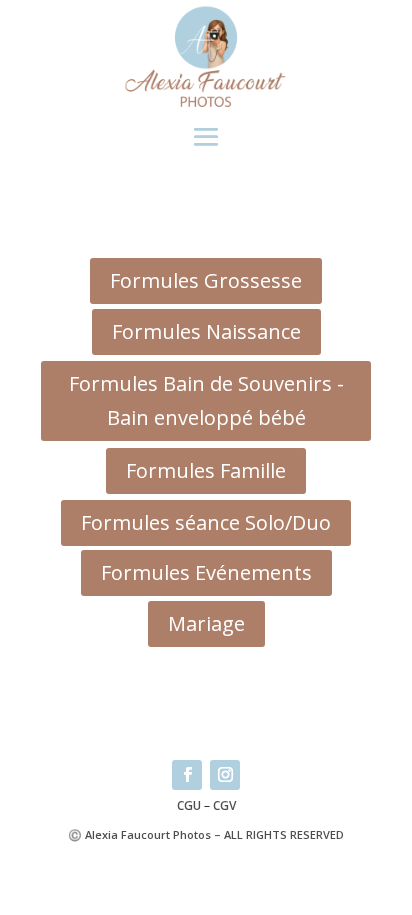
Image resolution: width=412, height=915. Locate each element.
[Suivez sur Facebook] (187, 775)
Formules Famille (206, 470)
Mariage (206, 623)
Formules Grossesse (206, 280)
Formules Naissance (206, 331)
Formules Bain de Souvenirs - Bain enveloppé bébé (206, 400)
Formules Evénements (206, 572)
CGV (224, 805)
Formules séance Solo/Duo (206, 522)
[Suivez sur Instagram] (225, 775)
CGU (189, 805)
